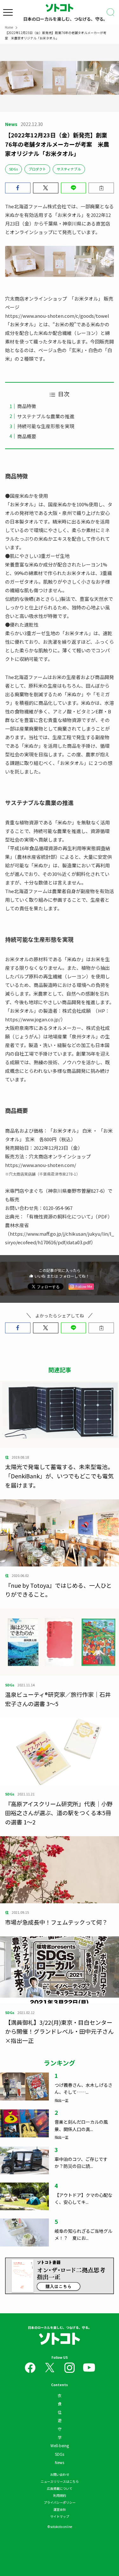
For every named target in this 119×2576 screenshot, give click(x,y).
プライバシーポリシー (60, 2502)
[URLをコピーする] (101, 188)
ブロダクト (37, 169)
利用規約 (60, 2495)
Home (9, 27)
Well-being (60, 2445)
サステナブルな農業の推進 (46, 416)
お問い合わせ (60, 2474)
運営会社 (60, 2509)
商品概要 (27, 436)
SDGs (13, 169)
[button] (18, 188)
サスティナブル (69, 169)
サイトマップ (60, 2516)
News (60, 2462)
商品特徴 (27, 406)
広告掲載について (60, 2488)
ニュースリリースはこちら (60, 2481)
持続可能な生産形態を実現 (46, 426)
